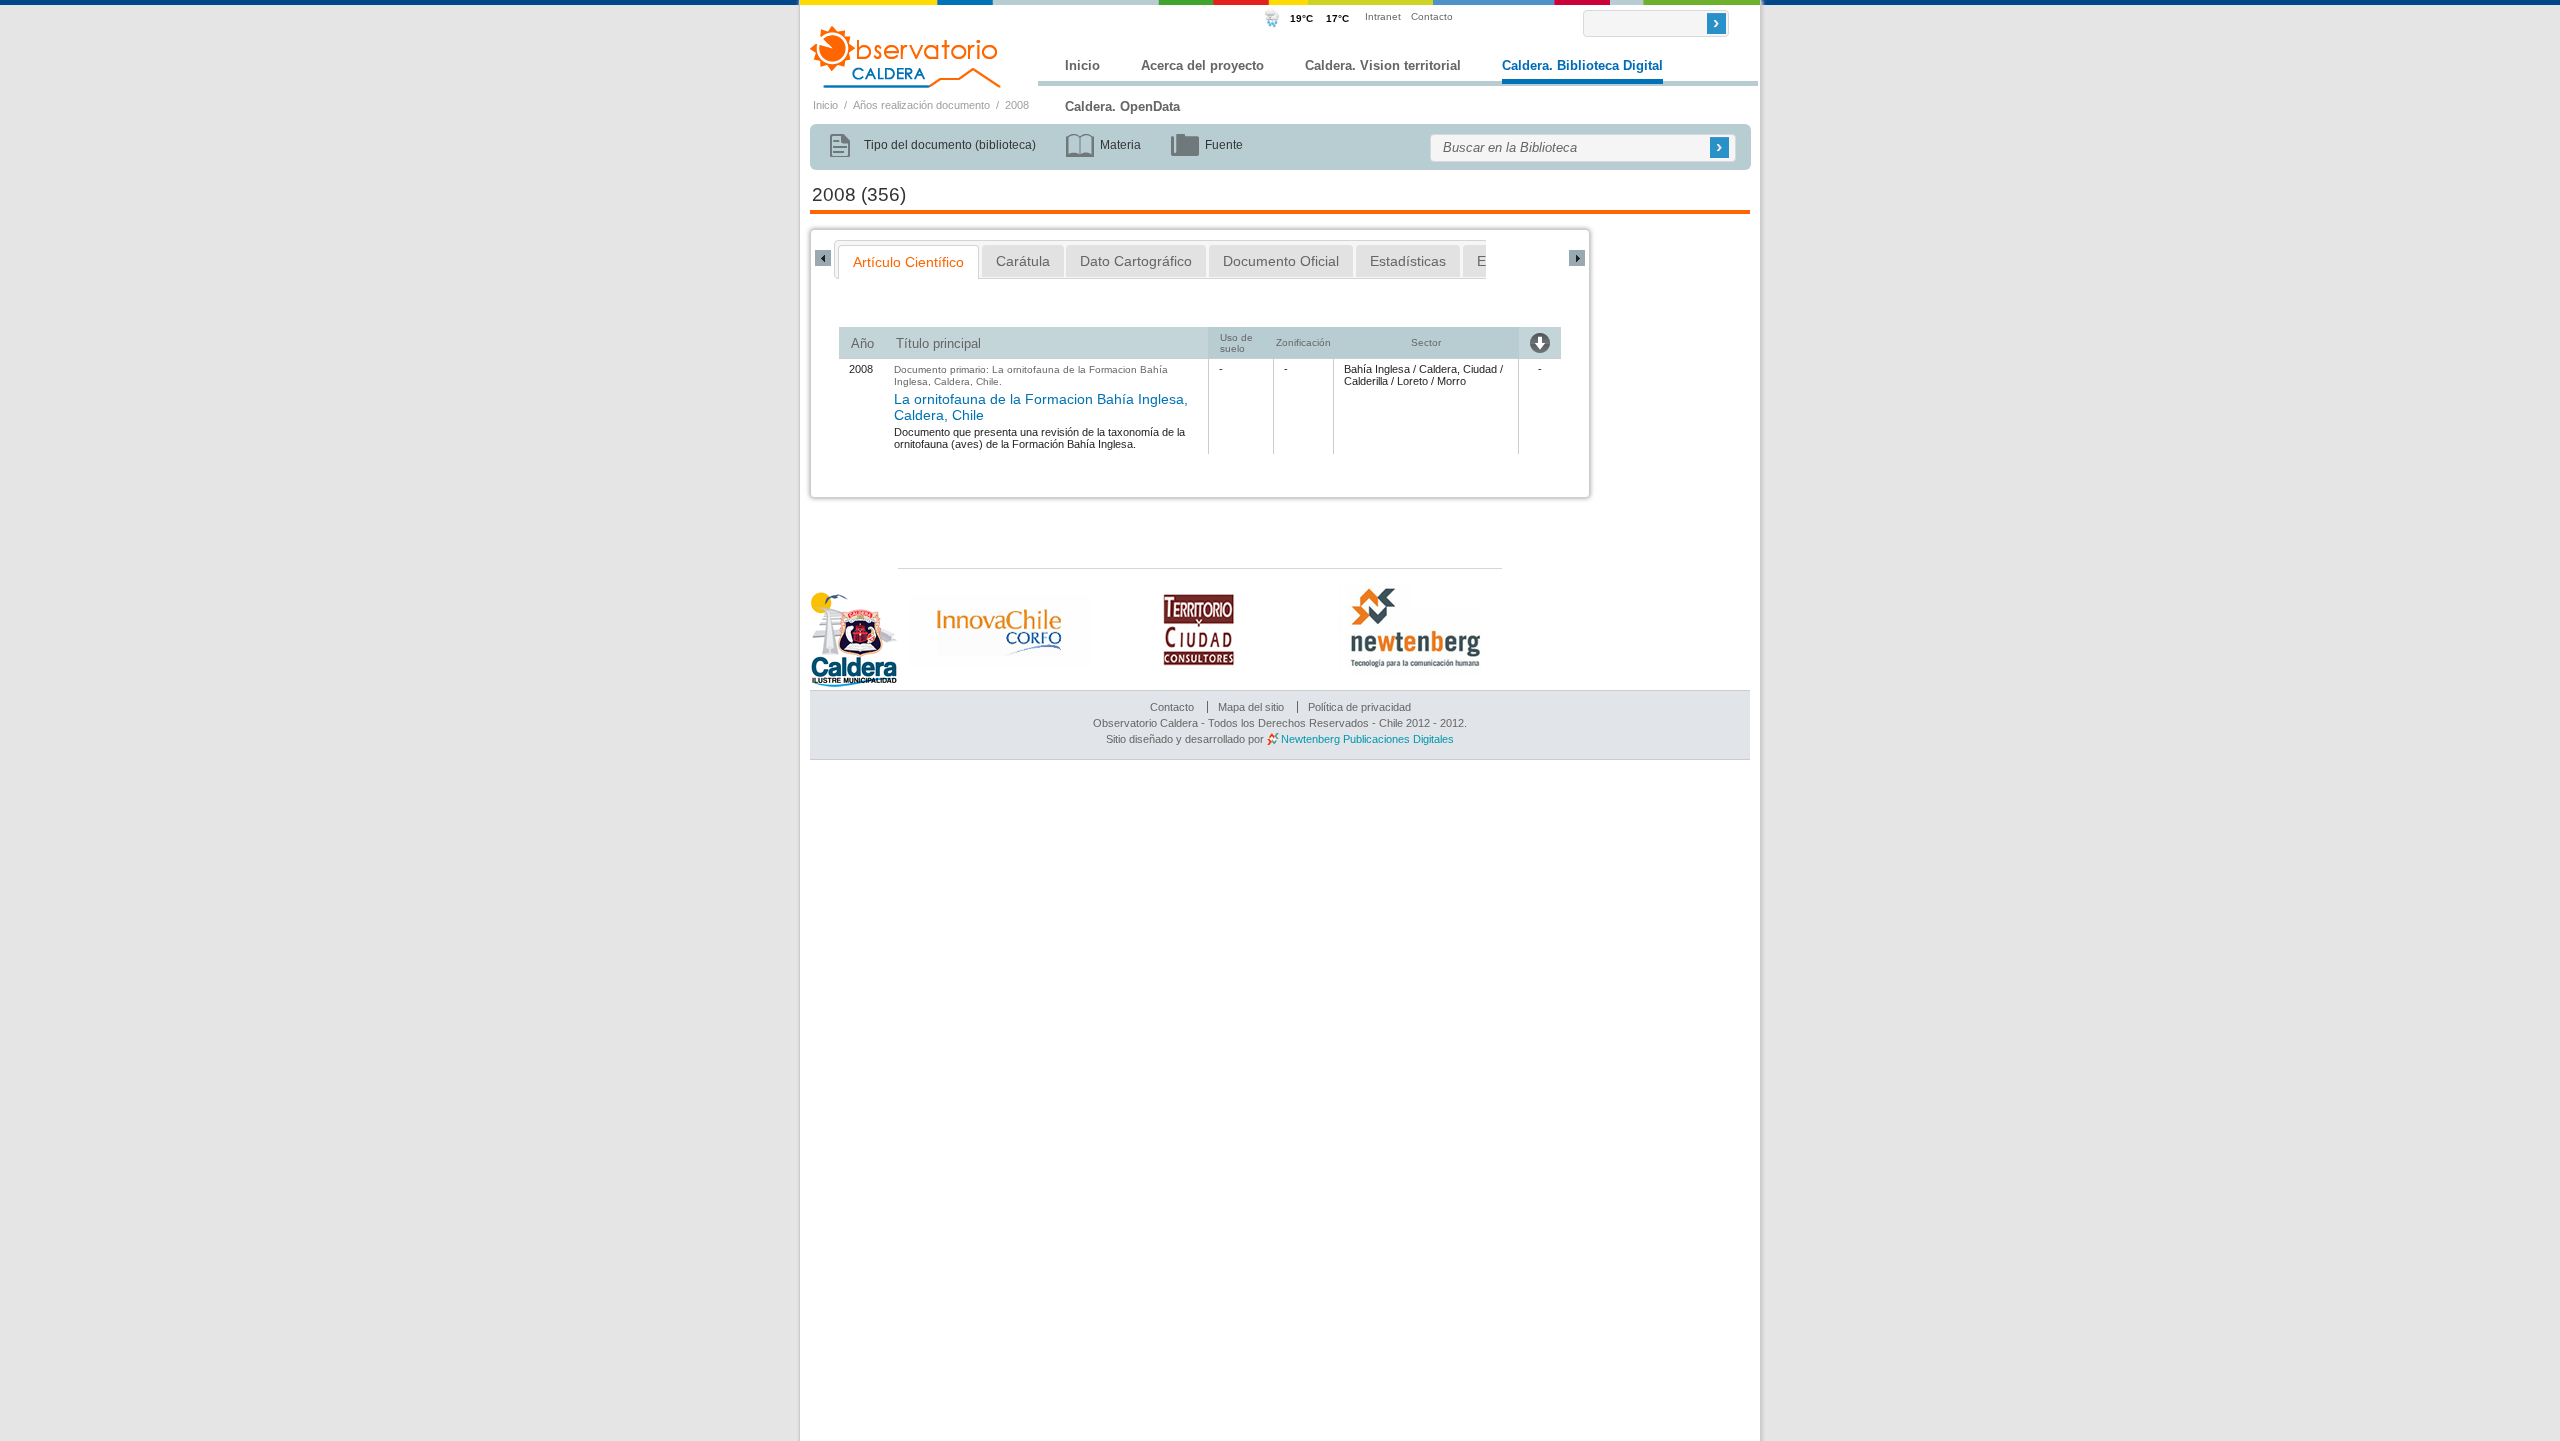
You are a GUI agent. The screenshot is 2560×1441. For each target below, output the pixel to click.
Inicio (1082, 65)
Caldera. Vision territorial (1383, 65)
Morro (1451, 381)
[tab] (908, 262)
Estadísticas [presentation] (1408, 261)
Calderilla (1366, 381)
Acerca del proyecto (1202, 65)
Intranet (1383, 16)
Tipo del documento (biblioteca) (950, 145)
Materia (1120, 145)
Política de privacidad (1359, 707)
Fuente (1224, 145)
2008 (1017, 105)
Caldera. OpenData (1122, 106)
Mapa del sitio (1251, 707)
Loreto (1412, 381)
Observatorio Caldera (906, 57)
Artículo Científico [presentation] (908, 262)
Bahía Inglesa (1377, 369)
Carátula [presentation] (1023, 261)
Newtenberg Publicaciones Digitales (1367, 739)
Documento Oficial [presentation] (1281, 261)
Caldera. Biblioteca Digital (1582, 65)
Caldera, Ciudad (1458, 369)
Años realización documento (921, 105)
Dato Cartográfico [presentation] (1136, 261)
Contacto (1432, 16)
